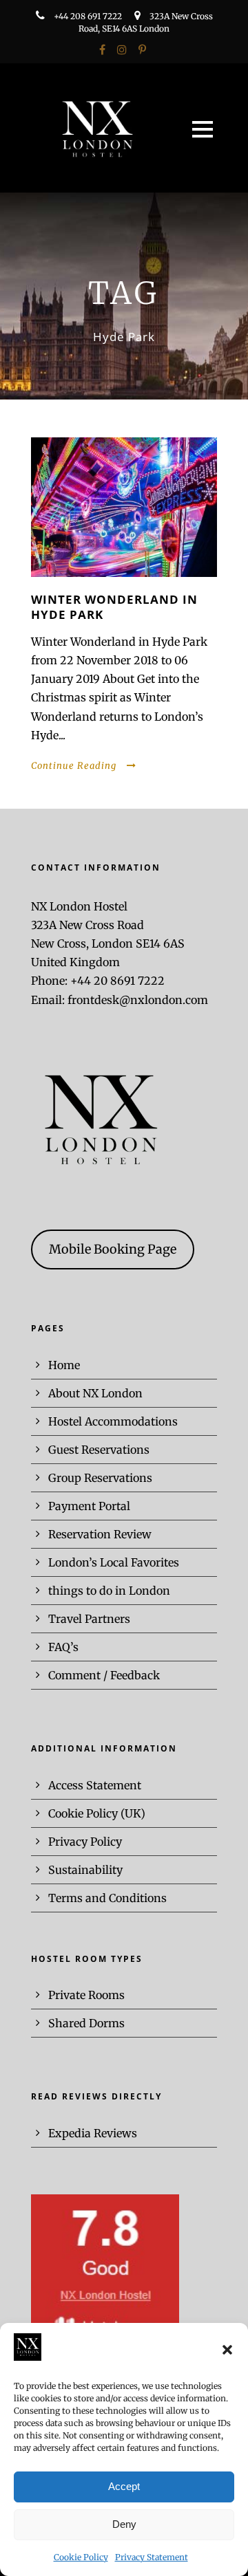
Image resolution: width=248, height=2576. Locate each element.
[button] (227, 2350)
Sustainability (85, 1870)
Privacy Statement (152, 2557)
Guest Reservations (99, 1450)
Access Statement (95, 1785)
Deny (124, 2524)
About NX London (95, 1393)
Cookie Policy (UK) (97, 1813)
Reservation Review (100, 1534)
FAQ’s (63, 1647)
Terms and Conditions (107, 1898)
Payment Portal (89, 1506)
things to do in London (109, 1591)
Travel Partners (89, 1619)
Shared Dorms (86, 2023)
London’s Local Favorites (114, 1562)
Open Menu (202, 129)
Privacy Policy (85, 1842)
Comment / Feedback (104, 1675)
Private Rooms (86, 1995)
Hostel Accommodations (113, 1421)
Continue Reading (74, 766)
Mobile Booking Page (113, 1249)
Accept (124, 2486)
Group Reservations (100, 1478)
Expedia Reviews (93, 2133)
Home (64, 1365)
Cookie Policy (81, 2557)
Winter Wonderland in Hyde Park (114, 607)
